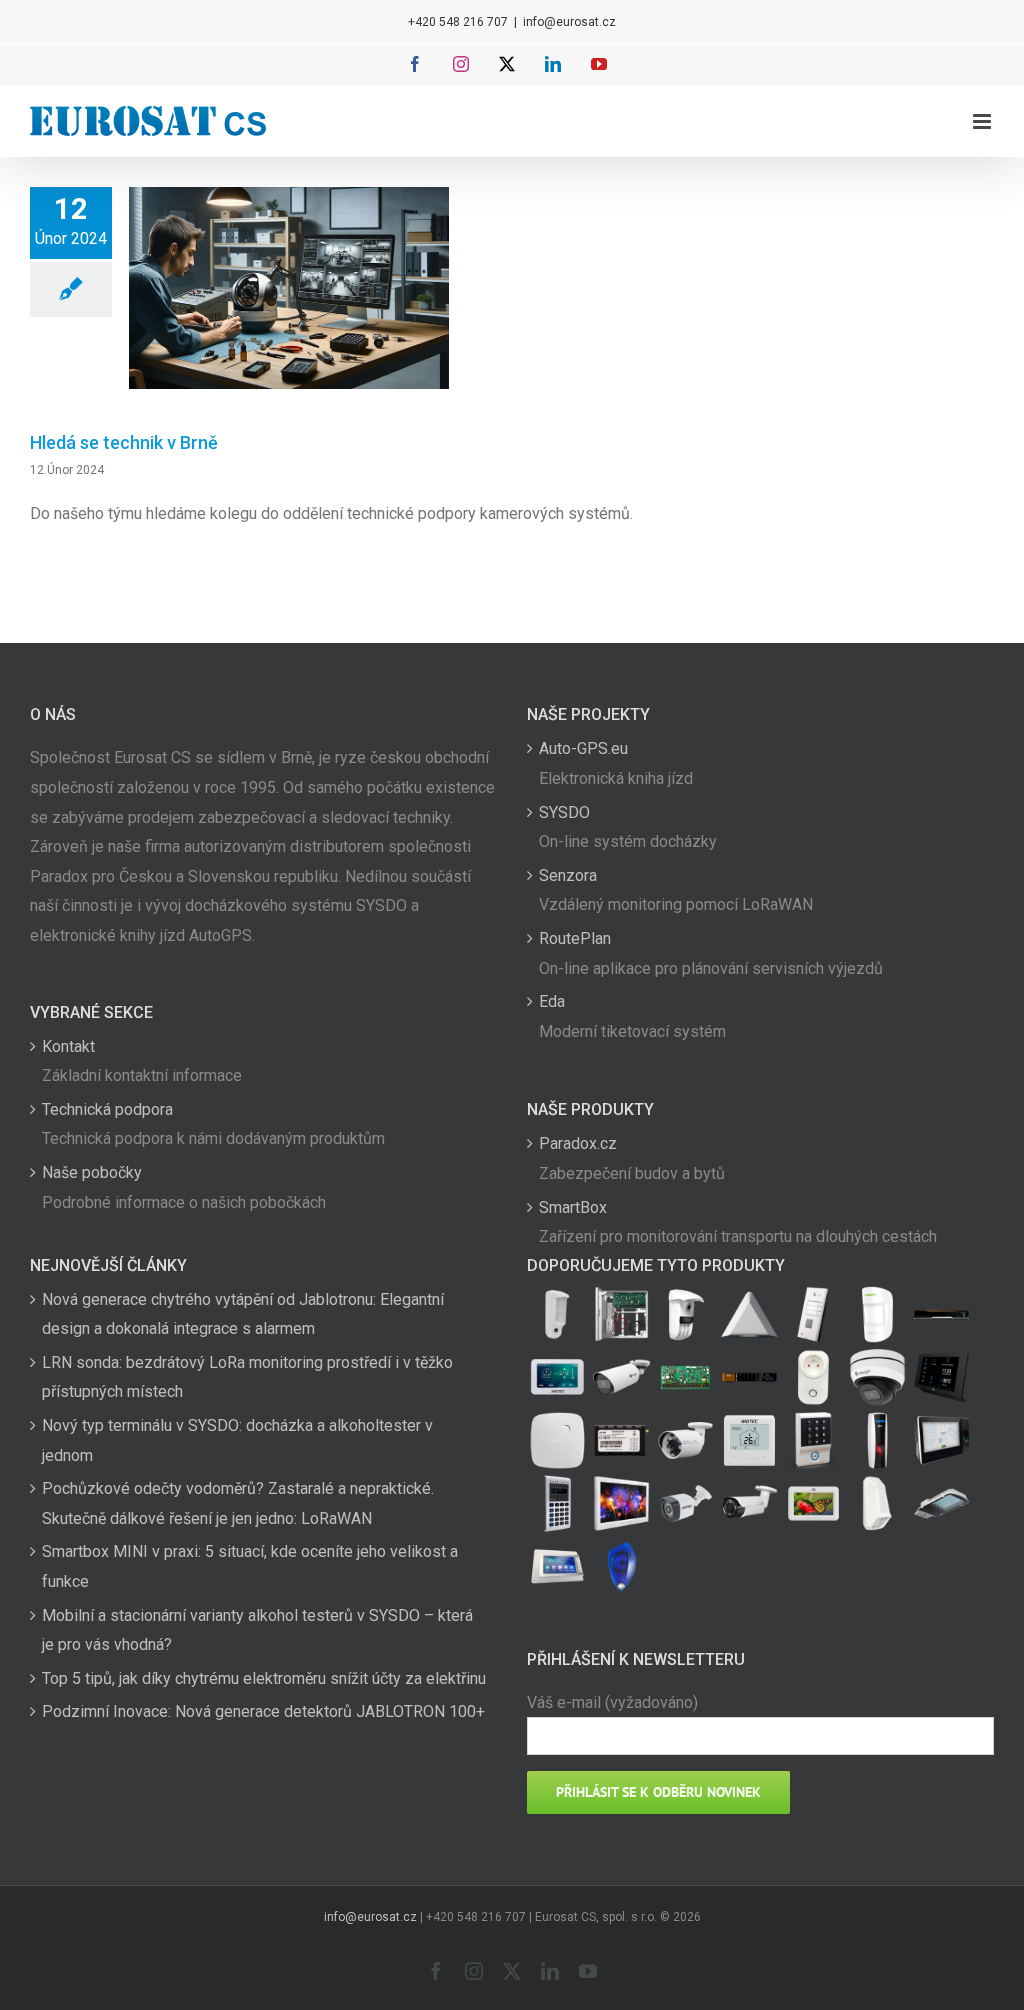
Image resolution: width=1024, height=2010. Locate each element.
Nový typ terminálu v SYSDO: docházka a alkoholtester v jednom (237, 1440)
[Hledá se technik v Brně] (289, 288)
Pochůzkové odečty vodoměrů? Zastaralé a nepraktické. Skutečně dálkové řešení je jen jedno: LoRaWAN (238, 1503)
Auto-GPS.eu (583, 748)
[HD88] (685, 1314)
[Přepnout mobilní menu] (983, 121)
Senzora (568, 875)
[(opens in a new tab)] (749, 1314)
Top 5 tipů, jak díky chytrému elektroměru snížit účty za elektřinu (264, 1678)
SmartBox (573, 1207)
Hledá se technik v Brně (124, 442)
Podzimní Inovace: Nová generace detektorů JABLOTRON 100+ (263, 1711)
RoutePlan (575, 938)
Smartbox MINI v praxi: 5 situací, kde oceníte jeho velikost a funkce (250, 1566)
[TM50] (813, 1503)
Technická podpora (107, 1109)
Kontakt (68, 1046)
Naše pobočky (92, 1172)
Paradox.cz (578, 1143)
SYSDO (564, 812)
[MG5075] (621, 1314)
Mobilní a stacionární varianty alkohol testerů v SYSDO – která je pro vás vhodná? (257, 1630)
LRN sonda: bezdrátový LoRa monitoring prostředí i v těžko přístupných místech (247, 1377)
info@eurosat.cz (569, 22)
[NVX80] (557, 1314)
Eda (552, 1001)
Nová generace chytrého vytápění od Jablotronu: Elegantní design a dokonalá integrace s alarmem (243, 1314)
